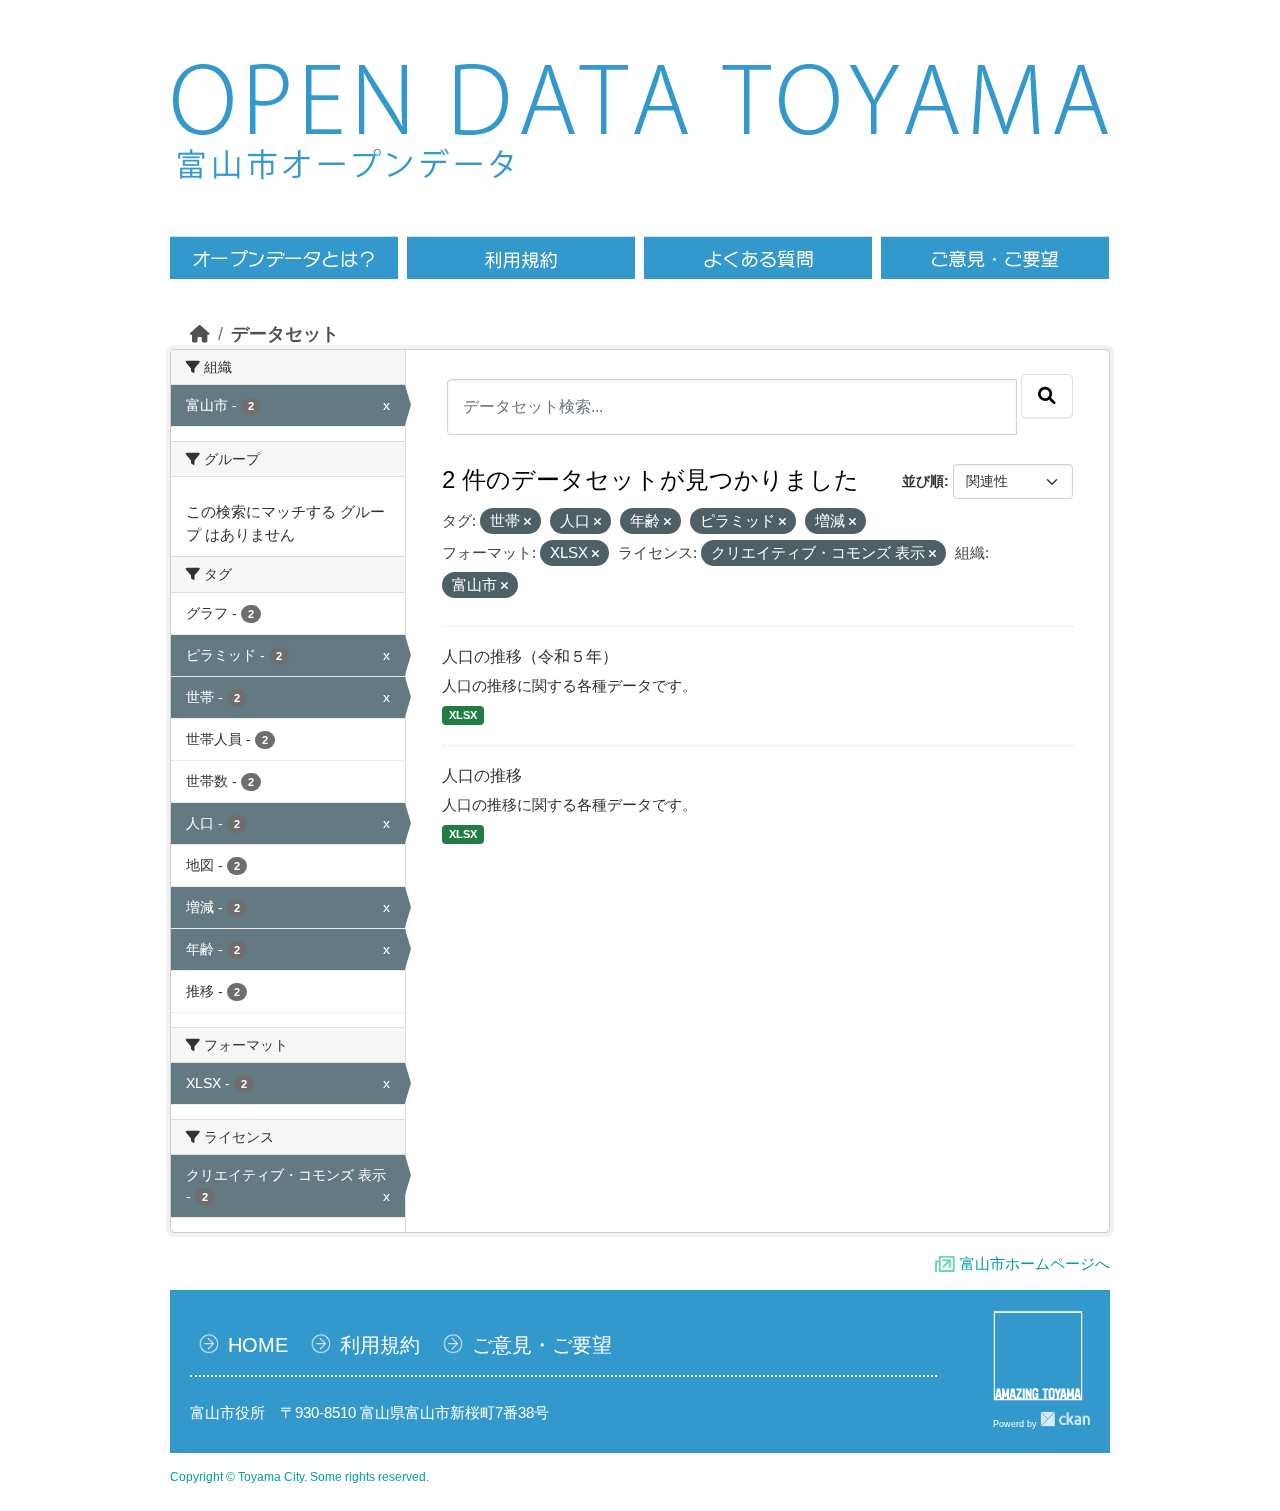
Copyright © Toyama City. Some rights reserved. (299, 1477)
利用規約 (380, 1345)
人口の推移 (482, 775)
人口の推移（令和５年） (530, 656)
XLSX (463, 715)
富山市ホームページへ (1035, 1263)
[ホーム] (200, 334)
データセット (285, 334)
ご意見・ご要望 (542, 1345)
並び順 (923, 481)
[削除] (527, 522)
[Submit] (1047, 396)
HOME (258, 1345)
